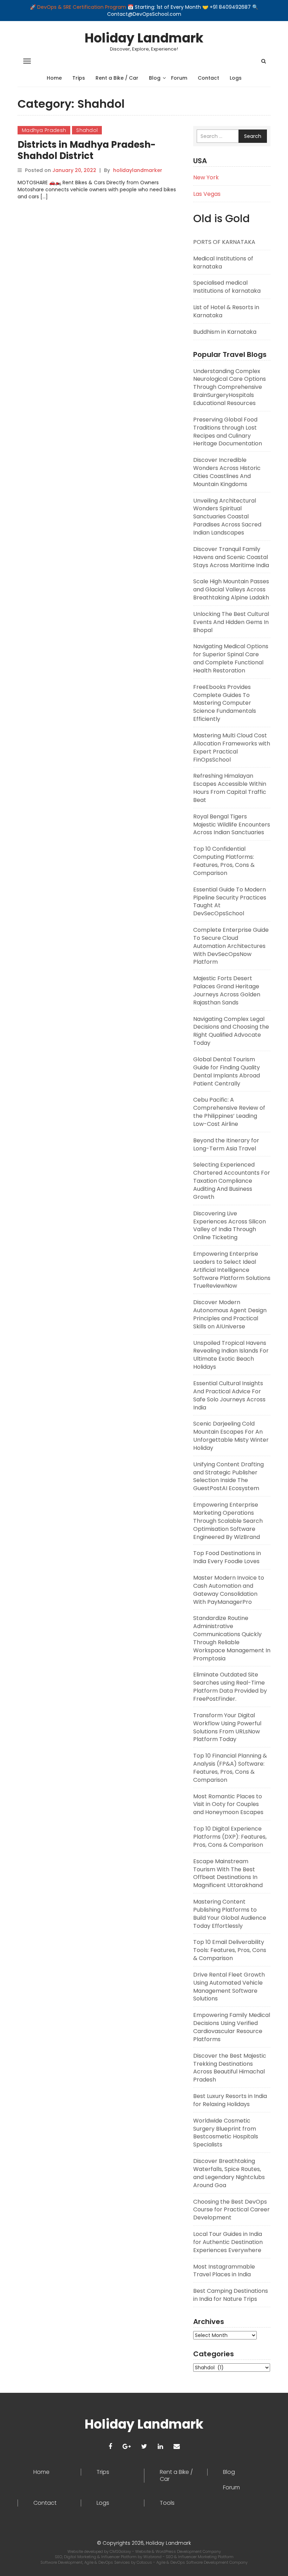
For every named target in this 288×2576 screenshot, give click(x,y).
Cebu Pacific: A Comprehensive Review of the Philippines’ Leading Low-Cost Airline (229, 1112)
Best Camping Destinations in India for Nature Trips (231, 2295)
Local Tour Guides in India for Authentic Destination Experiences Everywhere (228, 2242)
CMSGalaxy (121, 2551)
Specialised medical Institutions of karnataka (227, 287)
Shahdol (87, 130)
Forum (179, 78)
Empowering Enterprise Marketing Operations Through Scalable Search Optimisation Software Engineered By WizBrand (228, 1521)
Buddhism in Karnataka (225, 332)
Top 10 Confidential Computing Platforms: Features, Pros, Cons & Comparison (224, 861)
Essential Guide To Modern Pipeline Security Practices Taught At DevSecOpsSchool (230, 902)
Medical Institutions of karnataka (223, 263)
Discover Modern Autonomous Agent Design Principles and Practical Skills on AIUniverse (230, 1314)
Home (54, 78)
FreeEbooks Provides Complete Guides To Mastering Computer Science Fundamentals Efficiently (225, 703)
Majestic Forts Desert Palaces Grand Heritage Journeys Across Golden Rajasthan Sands (227, 990)
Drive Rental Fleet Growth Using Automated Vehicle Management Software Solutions (229, 1987)
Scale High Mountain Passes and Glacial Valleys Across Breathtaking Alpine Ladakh (231, 589)
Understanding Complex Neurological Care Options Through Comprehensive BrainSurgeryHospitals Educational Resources (230, 387)
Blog (155, 78)
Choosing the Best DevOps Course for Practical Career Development (231, 2210)
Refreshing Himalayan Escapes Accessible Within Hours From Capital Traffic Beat (230, 788)
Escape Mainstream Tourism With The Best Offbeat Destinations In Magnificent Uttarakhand (228, 1873)
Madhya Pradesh (44, 130)
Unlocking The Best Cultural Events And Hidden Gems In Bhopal (231, 622)
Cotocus (145, 2562)
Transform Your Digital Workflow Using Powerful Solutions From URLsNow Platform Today (227, 1727)
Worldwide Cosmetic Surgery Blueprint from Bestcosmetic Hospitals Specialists (226, 2133)
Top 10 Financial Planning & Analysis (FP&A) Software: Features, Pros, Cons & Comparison (230, 1768)
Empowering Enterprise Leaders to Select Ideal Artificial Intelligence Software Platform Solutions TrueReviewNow (232, 1270)
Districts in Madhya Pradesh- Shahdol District (87, 150)
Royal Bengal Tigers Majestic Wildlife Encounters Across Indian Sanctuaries (232, 825)
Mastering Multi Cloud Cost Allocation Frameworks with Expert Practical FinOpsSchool (232, 748)
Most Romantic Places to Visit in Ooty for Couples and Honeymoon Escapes (228, 1804)
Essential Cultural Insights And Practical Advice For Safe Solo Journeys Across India (229, 1395)
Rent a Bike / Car (117, 78)
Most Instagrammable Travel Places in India (224, 2271)
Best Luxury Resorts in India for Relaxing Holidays (230, 2100)
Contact (208, 78)
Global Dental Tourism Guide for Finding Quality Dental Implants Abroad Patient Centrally (227, 1071)
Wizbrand (153, 2557)
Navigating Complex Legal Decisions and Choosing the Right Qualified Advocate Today (231, 1031)
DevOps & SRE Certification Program (82, 7)
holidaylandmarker (138, 170)
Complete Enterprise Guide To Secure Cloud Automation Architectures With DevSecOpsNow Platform (231, 946)
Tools (167, 2503)
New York (206, 177)
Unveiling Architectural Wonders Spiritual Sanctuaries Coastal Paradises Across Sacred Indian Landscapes (227, 517)
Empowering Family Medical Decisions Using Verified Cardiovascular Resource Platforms (232, 2027)
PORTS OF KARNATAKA (224, 242)
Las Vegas (207, 194)
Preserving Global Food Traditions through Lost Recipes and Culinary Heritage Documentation (228, 432)
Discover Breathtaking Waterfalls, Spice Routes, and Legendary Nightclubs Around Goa (229, 2173)
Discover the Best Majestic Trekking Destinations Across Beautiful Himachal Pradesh (230, 2068)
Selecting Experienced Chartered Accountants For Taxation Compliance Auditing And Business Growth (232, 1181)
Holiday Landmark (144, 38)
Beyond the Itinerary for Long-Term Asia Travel (226, 1144)
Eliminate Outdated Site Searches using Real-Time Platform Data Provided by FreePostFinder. (230, 1687)
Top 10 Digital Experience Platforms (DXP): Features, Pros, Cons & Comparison (230, 1837)
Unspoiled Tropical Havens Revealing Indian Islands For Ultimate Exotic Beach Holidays (231, 1355)
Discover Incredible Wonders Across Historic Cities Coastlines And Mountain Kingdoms (227, 472)
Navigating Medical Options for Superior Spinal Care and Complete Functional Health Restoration (231, 658)
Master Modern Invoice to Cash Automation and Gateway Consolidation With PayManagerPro (229, 1590)
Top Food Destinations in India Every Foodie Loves (227, 1557)
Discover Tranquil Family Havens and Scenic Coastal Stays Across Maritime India (231, 557)
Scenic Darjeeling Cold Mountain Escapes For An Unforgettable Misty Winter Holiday (231, 1436)
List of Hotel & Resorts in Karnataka (226, 311)
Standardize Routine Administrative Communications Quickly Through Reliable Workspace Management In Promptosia (232, 1638)
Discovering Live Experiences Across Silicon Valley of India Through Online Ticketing (230, 1226)
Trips (79, 78)
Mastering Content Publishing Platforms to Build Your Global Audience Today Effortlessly (230, 1914)
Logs (236, 78)
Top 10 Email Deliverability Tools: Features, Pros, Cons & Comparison (230, 1950)
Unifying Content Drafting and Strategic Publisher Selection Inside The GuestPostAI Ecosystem (228, 1476)
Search (253, 136)
